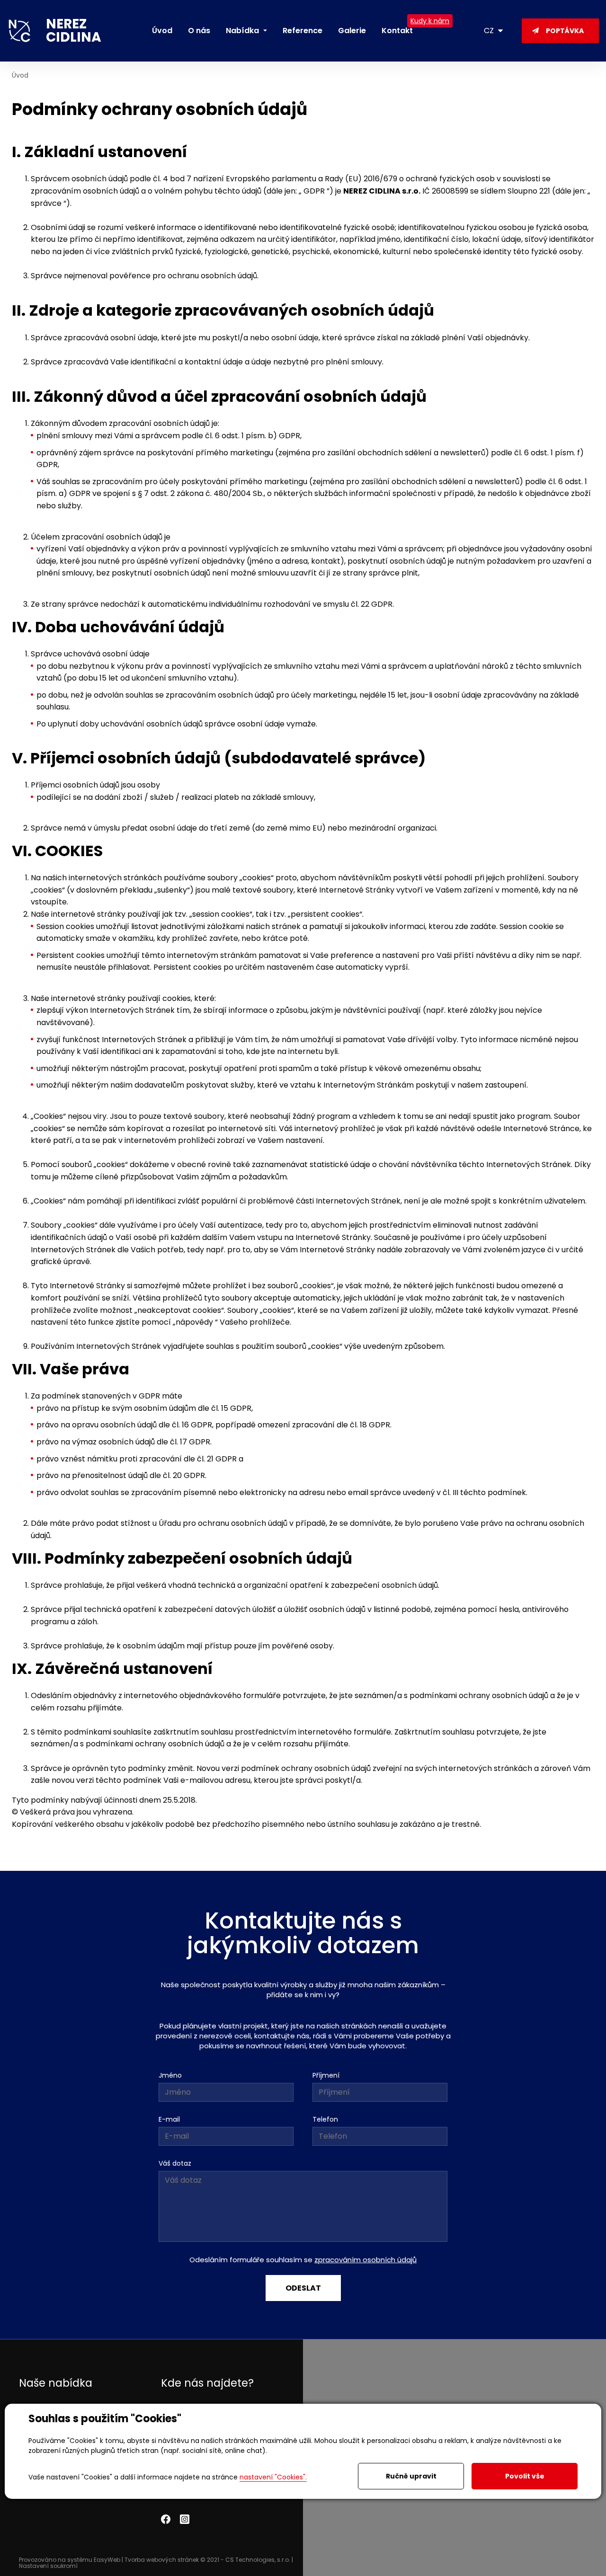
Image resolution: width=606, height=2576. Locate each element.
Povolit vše (525, 2476)
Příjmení (326, 2075)
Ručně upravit (411, 2476)
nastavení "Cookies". (273, 2477)
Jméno (170, 2075)
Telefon (325, 2119)
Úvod (20, 75)
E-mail (169, 2119)
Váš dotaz (175, 2163)
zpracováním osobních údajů (365, 2260)
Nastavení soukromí (48, 2566)
